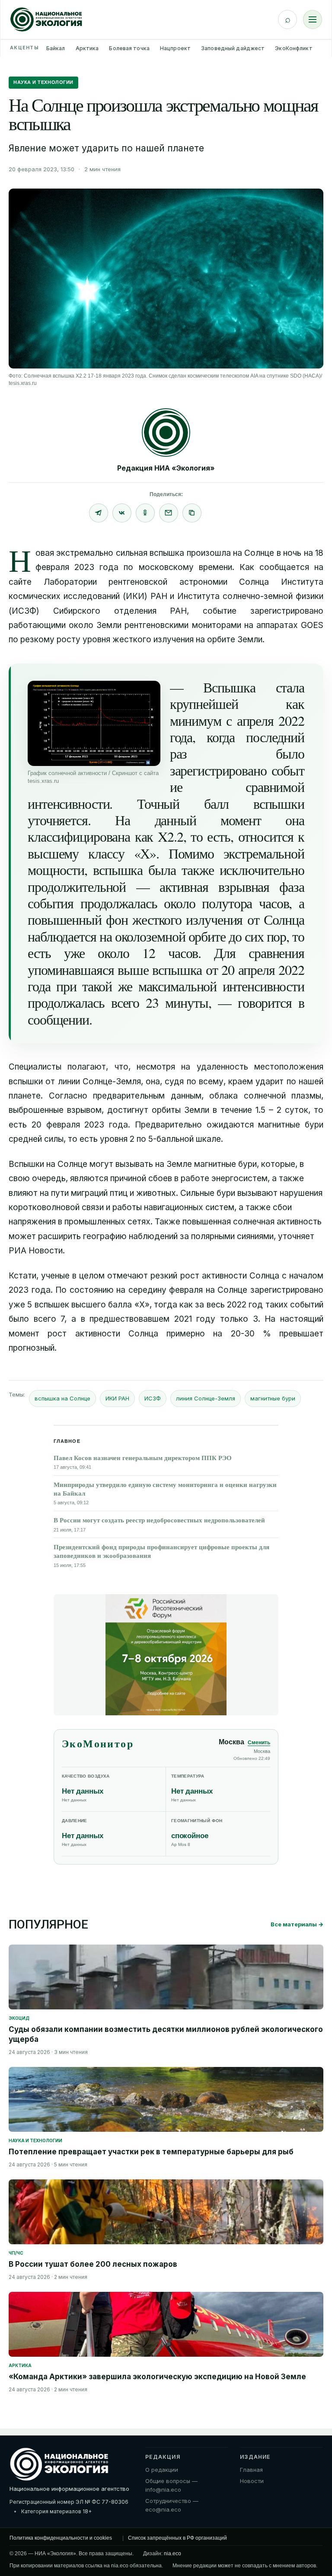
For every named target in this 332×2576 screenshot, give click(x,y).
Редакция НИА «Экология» (166, 468)
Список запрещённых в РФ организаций (177, 2538)
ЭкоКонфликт (294, 48)
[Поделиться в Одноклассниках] (145, 513)
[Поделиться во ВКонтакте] (122, 513)
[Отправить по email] (169, 513)
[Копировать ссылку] (192, 513)
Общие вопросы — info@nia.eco (171, 2485)
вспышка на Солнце (62, 1398)
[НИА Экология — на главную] (46, 19)
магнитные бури (273, 1398)
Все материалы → (297, 1924)
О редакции (162, 2470)
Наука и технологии (43, 82)
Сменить (259, 1743)
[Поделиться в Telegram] (99, 513)
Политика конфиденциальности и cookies (61, 2538)
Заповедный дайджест (233, 48)
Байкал (56, 48)
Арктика (87, 48)
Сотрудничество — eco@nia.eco (172, 2505)
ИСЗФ (153, 1398)
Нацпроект (175, 48)
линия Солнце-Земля (206, 1398)
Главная (251, 2470)
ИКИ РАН (117, 1398)
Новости (252, 2481)
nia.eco (172, 2554)
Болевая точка (129, 48)
